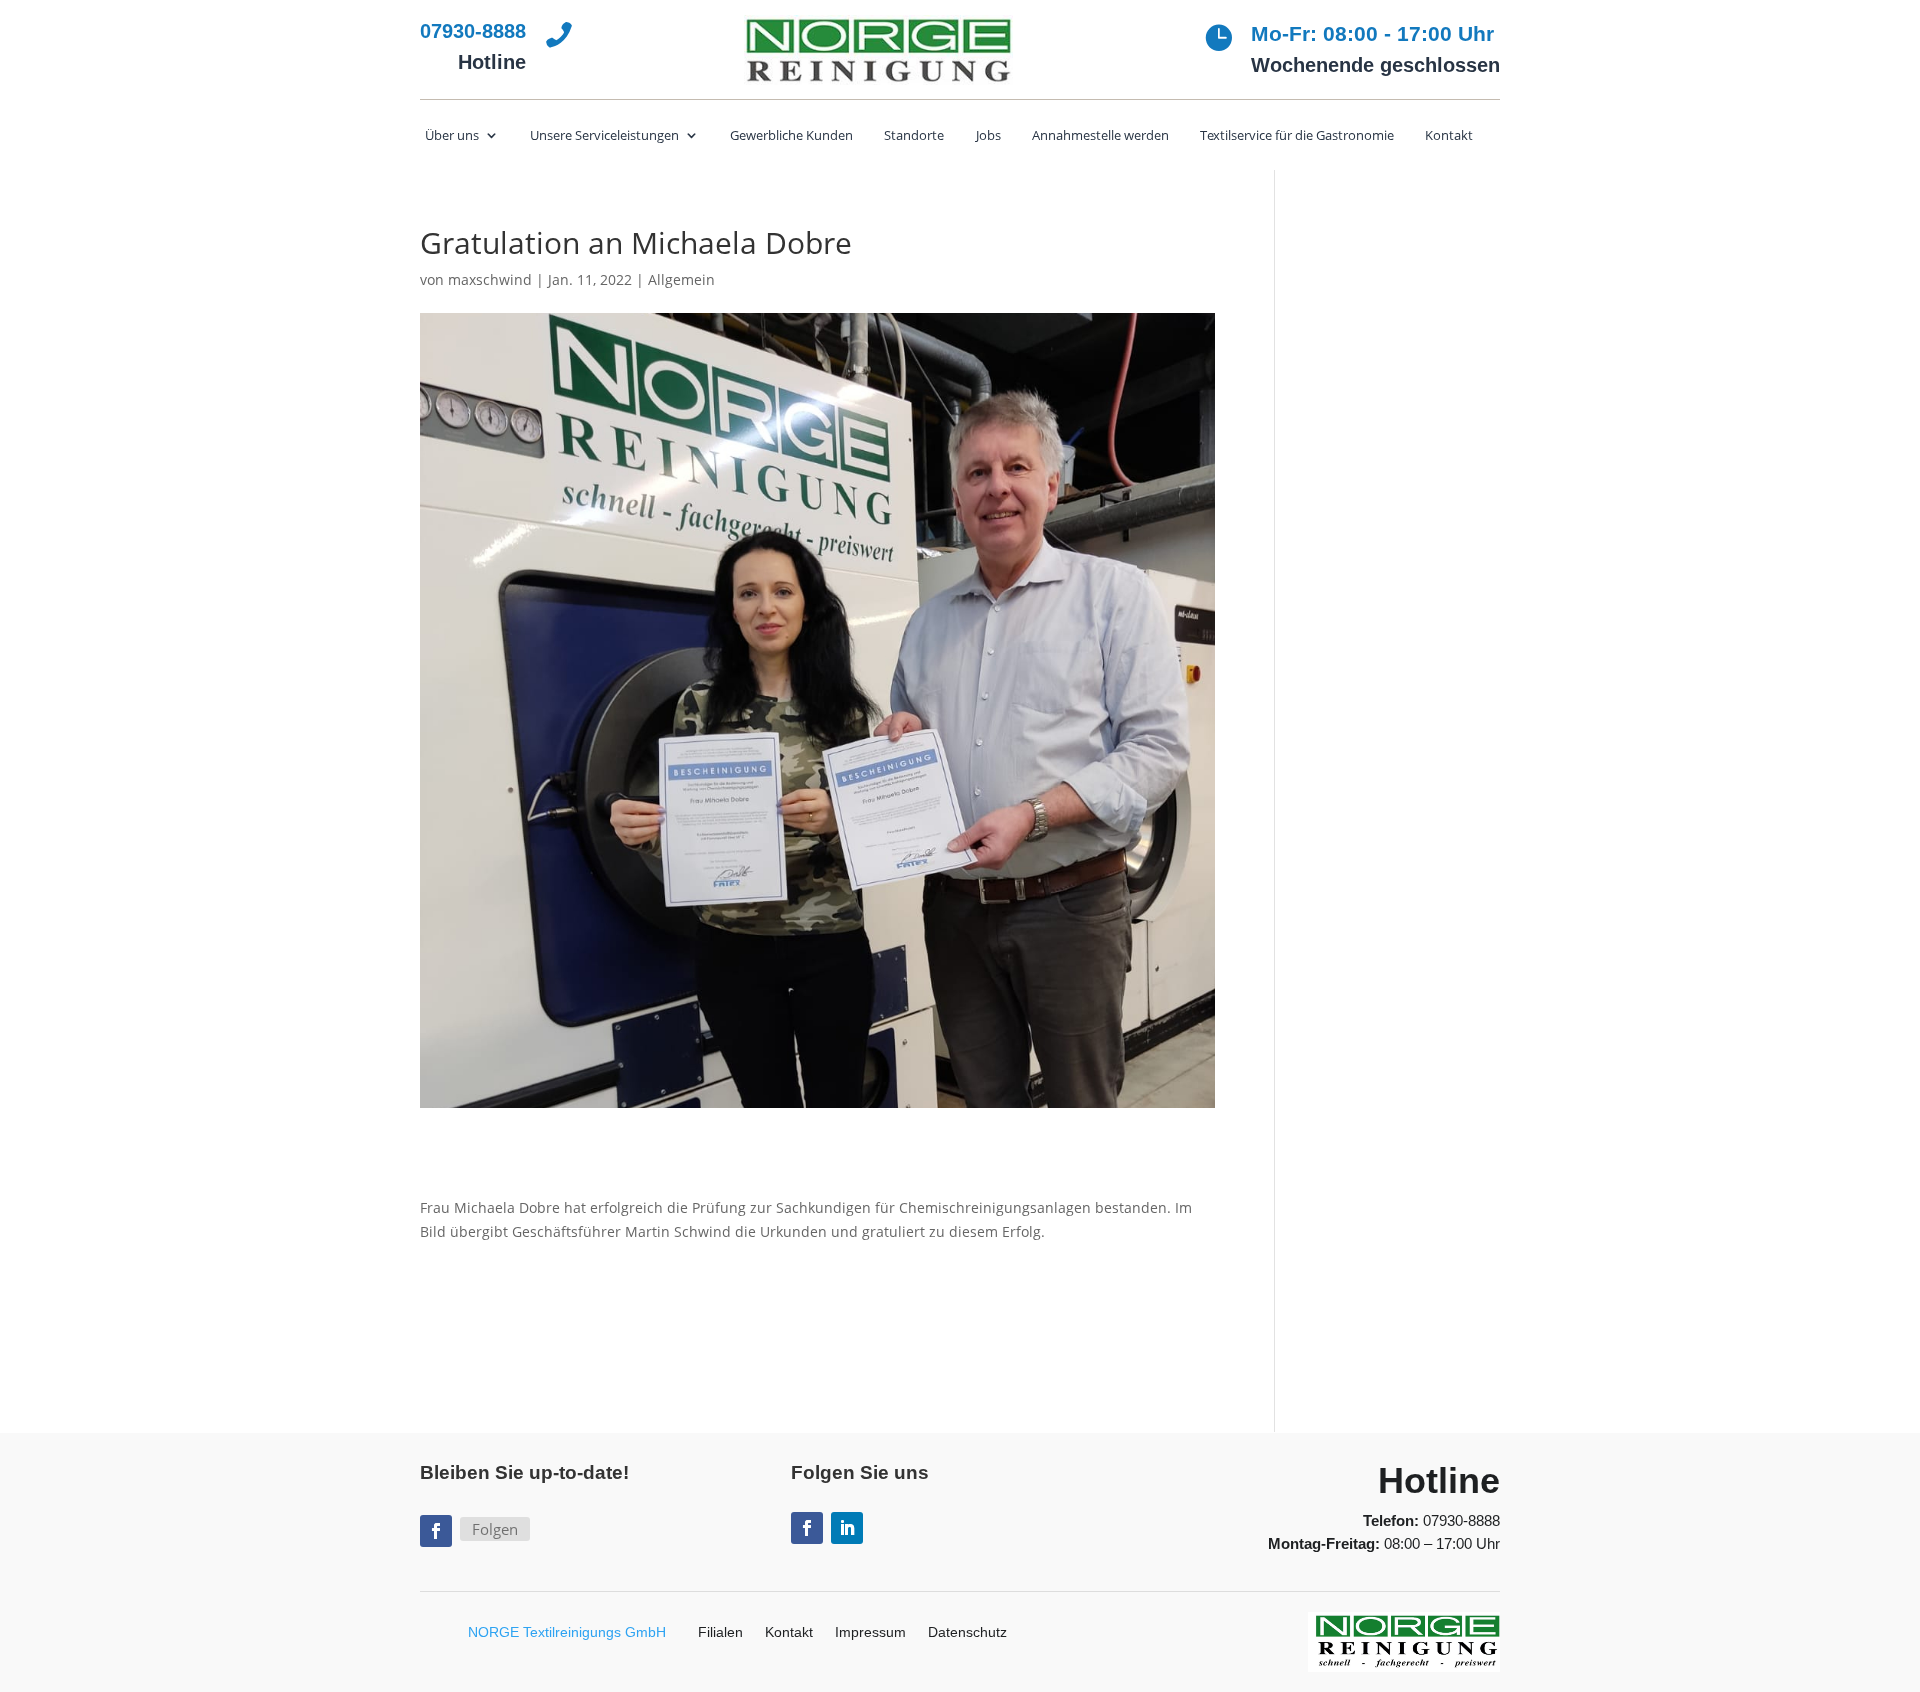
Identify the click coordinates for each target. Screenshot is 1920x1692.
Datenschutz (967, 1632)
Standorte (914, 136)
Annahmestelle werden (1100, 136)
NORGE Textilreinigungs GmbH (567, 1632)
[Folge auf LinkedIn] (847, 1528)
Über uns (452, 136)
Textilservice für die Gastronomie (1297, 136)
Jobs (988, 136)
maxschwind (490, 279)
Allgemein (681, 279)
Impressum (870, 1632)
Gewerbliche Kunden (791, 136)
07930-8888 (1461, 1520)
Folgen (495, 1529)
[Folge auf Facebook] (436, 1531)
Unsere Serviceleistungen (604, 136)
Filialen (720, 1632)
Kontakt (1449, 136)
